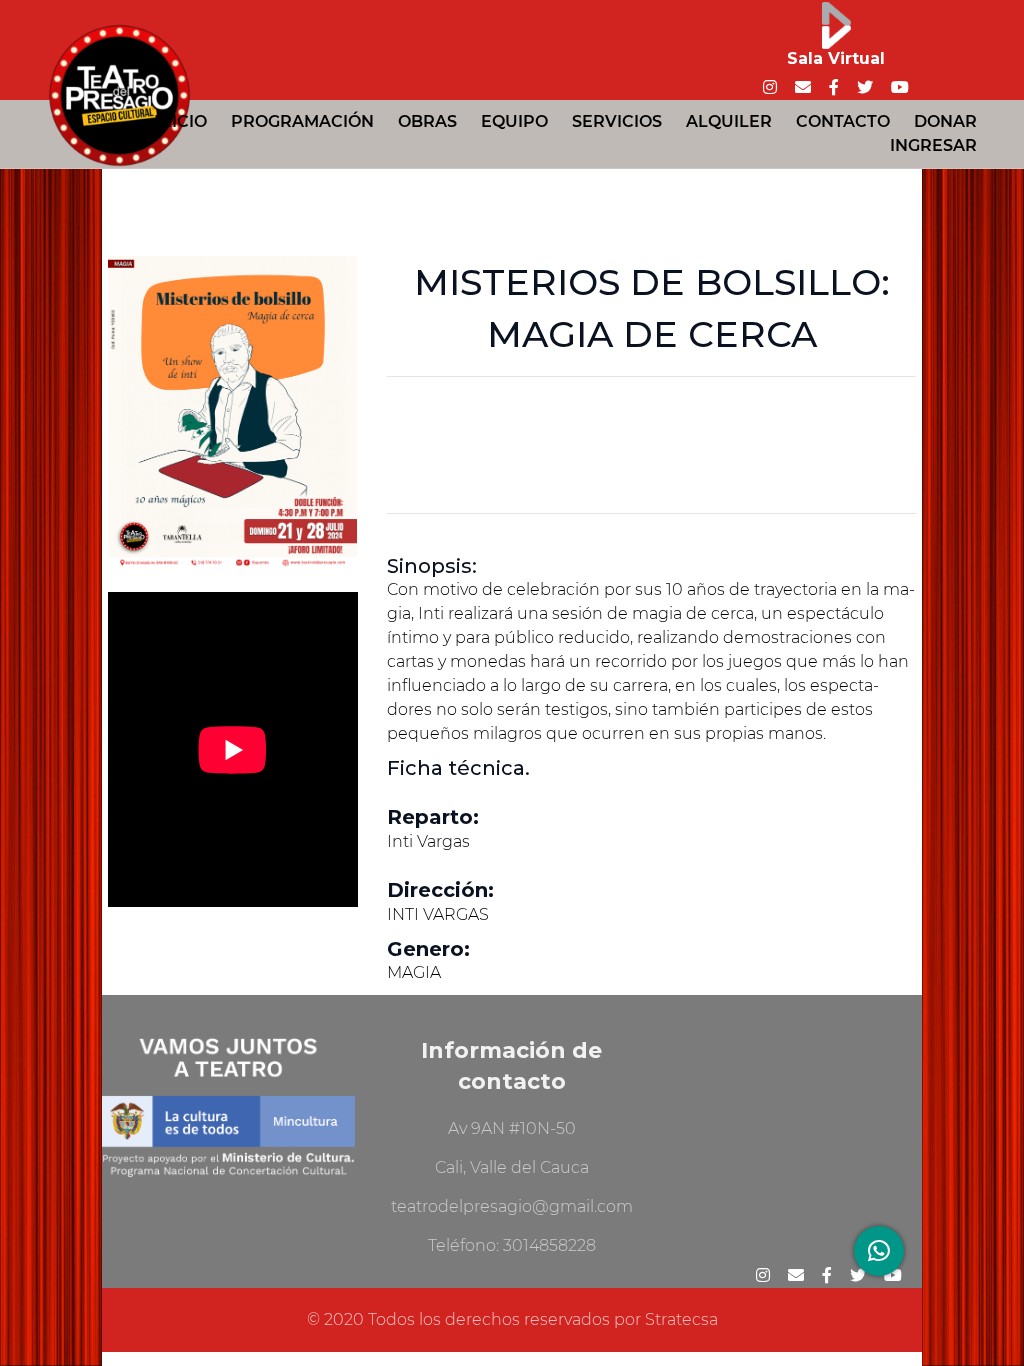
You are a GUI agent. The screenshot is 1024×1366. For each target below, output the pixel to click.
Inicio (180, 121)
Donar (945, 121)
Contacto (843, 121)
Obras (427, 121)
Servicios (617, 121)
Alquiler (729, 121)
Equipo (514, 121)
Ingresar (933, 145)
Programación (302, 121)
